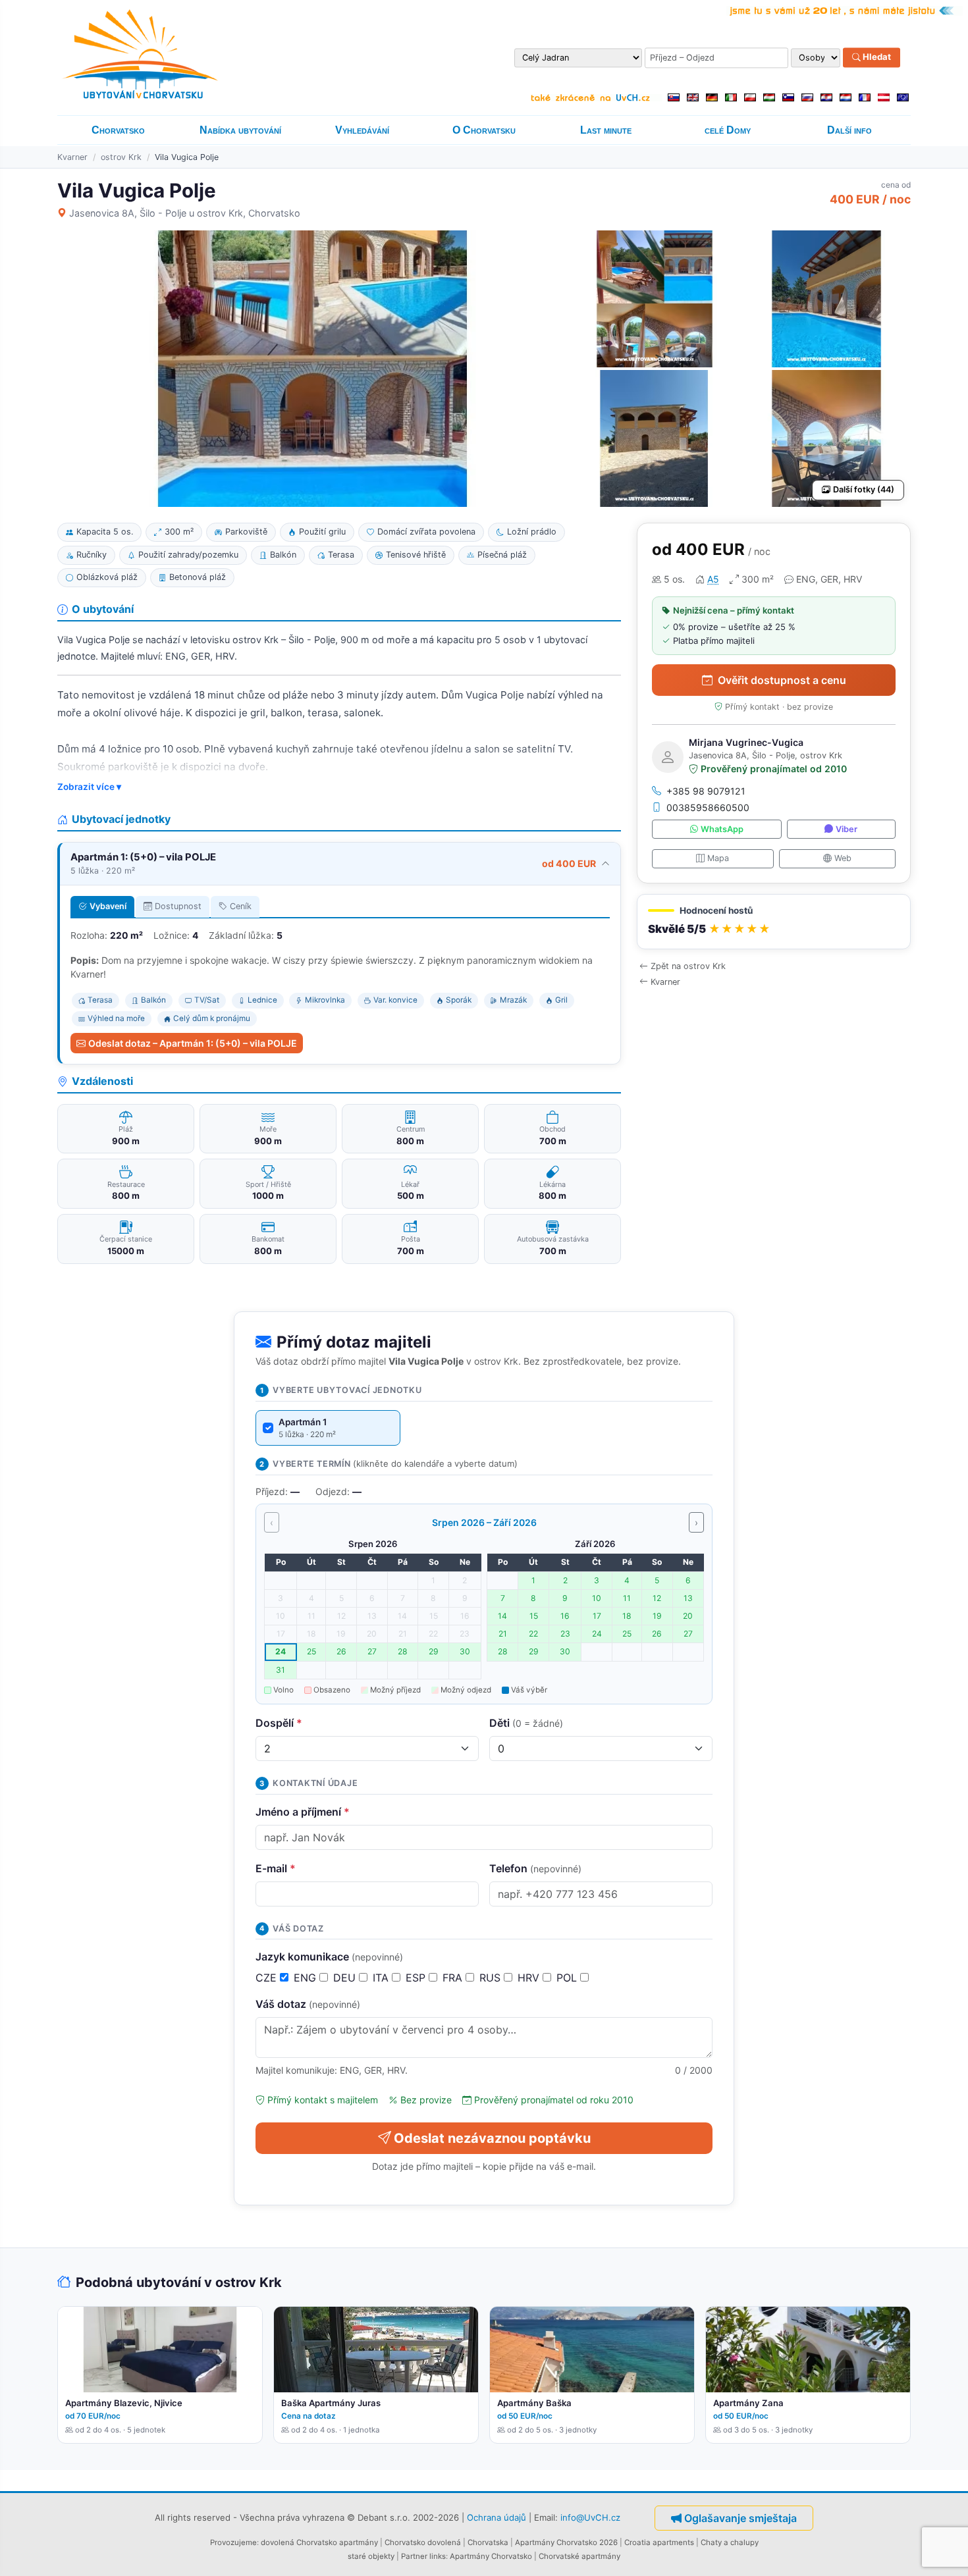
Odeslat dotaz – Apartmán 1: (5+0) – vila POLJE (193, 1043)
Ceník (241, 906)
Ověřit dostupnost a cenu (782, 680)
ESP (417, 1978)
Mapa (718, 858)
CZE (268, 1978)
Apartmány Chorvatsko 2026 (566, 2542)
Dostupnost (178, 906)
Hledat (876, 57)
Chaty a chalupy (730, 2542)
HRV (530, 1978)
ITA (382, 1978)
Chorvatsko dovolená (423, 2542)
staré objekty (371, 2556)
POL (568, 1978)
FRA (454, 1978)
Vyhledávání (362, 130)
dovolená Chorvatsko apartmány (319, 2542)
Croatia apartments (659, 2542)
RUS (492, 1978)
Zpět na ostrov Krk (688, 966)
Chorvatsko (118, 130)
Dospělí (279, 1723)
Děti (526, 1723)
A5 (713, 579)
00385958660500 (708, 807)
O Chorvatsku (484, 130)
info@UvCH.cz (590, 2517)
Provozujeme (233, 2542)
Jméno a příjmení (303, 1812)
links (438, 2556)
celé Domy (728, 130)
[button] (774, 922)
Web (843, 858)
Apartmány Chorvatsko (491, 2556)
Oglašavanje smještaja (740, 2518)
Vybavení (108, 906)
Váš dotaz (308, 2004)
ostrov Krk (121, 157)
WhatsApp (722, 829)
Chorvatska (488, 2542)
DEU (346, 1978)
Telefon (535, 1868)
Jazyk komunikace (329, 1957)
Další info (849, 130)
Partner (414, 2556)
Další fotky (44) (864, 489)
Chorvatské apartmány (579, 2556)
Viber (847, 829)
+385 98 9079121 (706, 791)
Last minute (606, 130)
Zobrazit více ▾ (89, 787)
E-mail (276, 1868)
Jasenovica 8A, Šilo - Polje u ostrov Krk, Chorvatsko (185, 213)
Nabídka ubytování (240, 130)
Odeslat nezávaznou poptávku (492, 2138)
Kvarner (72, 157)
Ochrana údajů (497, 2517)
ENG (307, 1978)
